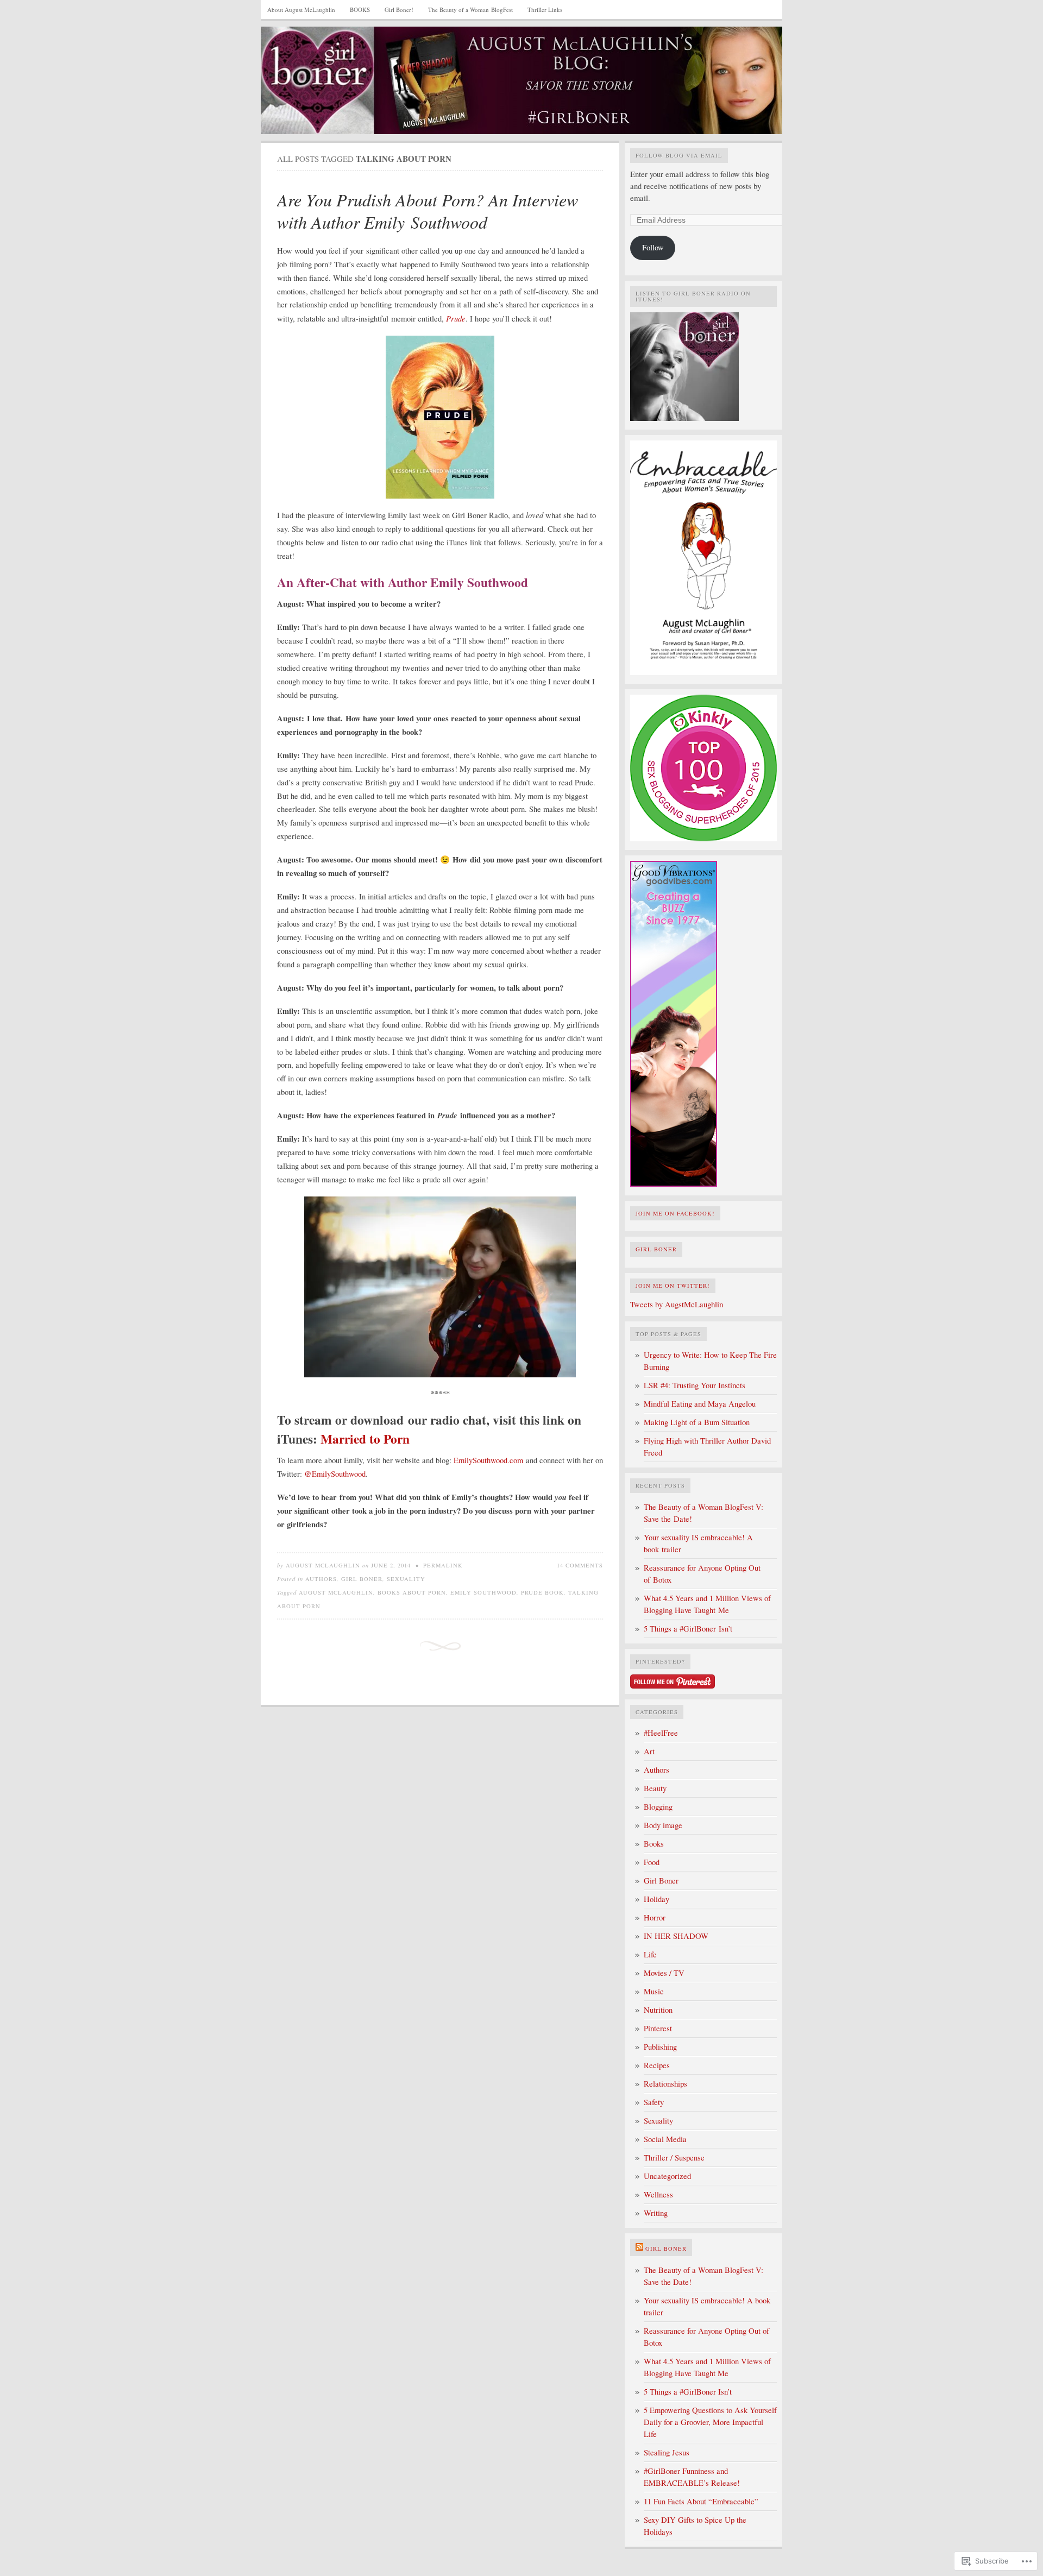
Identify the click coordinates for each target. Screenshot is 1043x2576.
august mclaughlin (336, 1592)
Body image (663, 1825)
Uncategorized (667, 2176)
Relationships (665, 2084)
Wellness (658, 2194)
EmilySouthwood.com (488, 1460)
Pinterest (658, 2028)
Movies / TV (664, 1973)
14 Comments (580, 1565)
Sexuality (406, 1579)
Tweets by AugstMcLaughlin (677, 1304)
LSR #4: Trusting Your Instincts (695, 1385)
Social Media (665, 2139)
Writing (656, 2213)
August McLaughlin (323, 1565)
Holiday (656, 1899)
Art (649, 1751)
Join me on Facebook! (675, 1213)
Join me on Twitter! (673, 1286)
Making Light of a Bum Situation (697, 1422)
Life (650, 1954)
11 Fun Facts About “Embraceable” (701, 2501)
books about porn (412, 1592)
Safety (654, 2102)
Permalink (443, 1565)
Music (654, 1991)
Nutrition (658, 2010)
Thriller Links (545, 10)
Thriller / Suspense (674, 2158)
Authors (321, 1579)
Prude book (542, 1592)
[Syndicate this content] (639, 2249)
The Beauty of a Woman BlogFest (470, 10)
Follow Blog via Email (679, 155)
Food (652, 1862)
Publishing (660, 2047)
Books (654, 1844)
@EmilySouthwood (335, 1474)
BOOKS (360, 10)
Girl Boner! (399, 10)
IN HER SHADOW (676, 1936)
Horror (655, 1917)
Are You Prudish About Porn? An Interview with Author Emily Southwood (428, 211)
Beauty (655, 1788)
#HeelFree (661, 1733)
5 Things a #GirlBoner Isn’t (688, 1629)
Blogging (658, 1807)
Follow (653, 247)
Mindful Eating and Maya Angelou (700, 1404)
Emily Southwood (483, 1592)
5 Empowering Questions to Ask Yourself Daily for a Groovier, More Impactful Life (710, 2422)
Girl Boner (362, 1579)
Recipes (657, 2065)
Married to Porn (365, 1439)
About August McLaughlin (301, 10)
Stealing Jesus (667, 2452)
